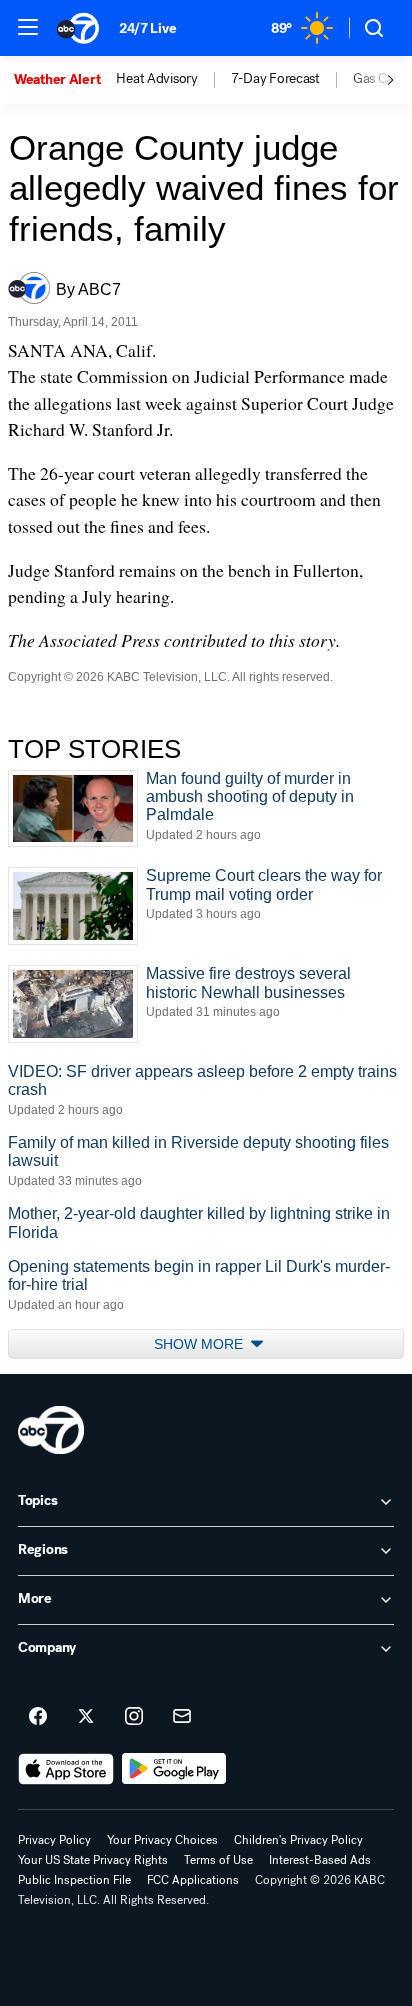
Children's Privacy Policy (298, 1840)
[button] (28, 27)
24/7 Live (147, 28)
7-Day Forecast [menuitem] (275, 79)
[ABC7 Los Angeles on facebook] (38, 1717)
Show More (200, 1344)
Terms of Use (218, 1860)
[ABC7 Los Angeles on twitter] (86, 1717)
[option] (65, 80)
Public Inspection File (74, 1880)
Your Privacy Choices (162, 1840)
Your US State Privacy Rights (93, 1860)
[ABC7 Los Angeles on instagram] (134, 1717)
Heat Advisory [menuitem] (156, 79)
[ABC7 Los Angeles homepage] (78, 28)
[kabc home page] (51, 1430)
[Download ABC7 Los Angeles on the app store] (66, 1769)
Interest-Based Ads (320, 1860)
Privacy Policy (54, 1840)
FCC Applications (193, 1880)
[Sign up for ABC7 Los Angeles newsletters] (182, 1717)
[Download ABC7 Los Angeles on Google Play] (174, 1769)
